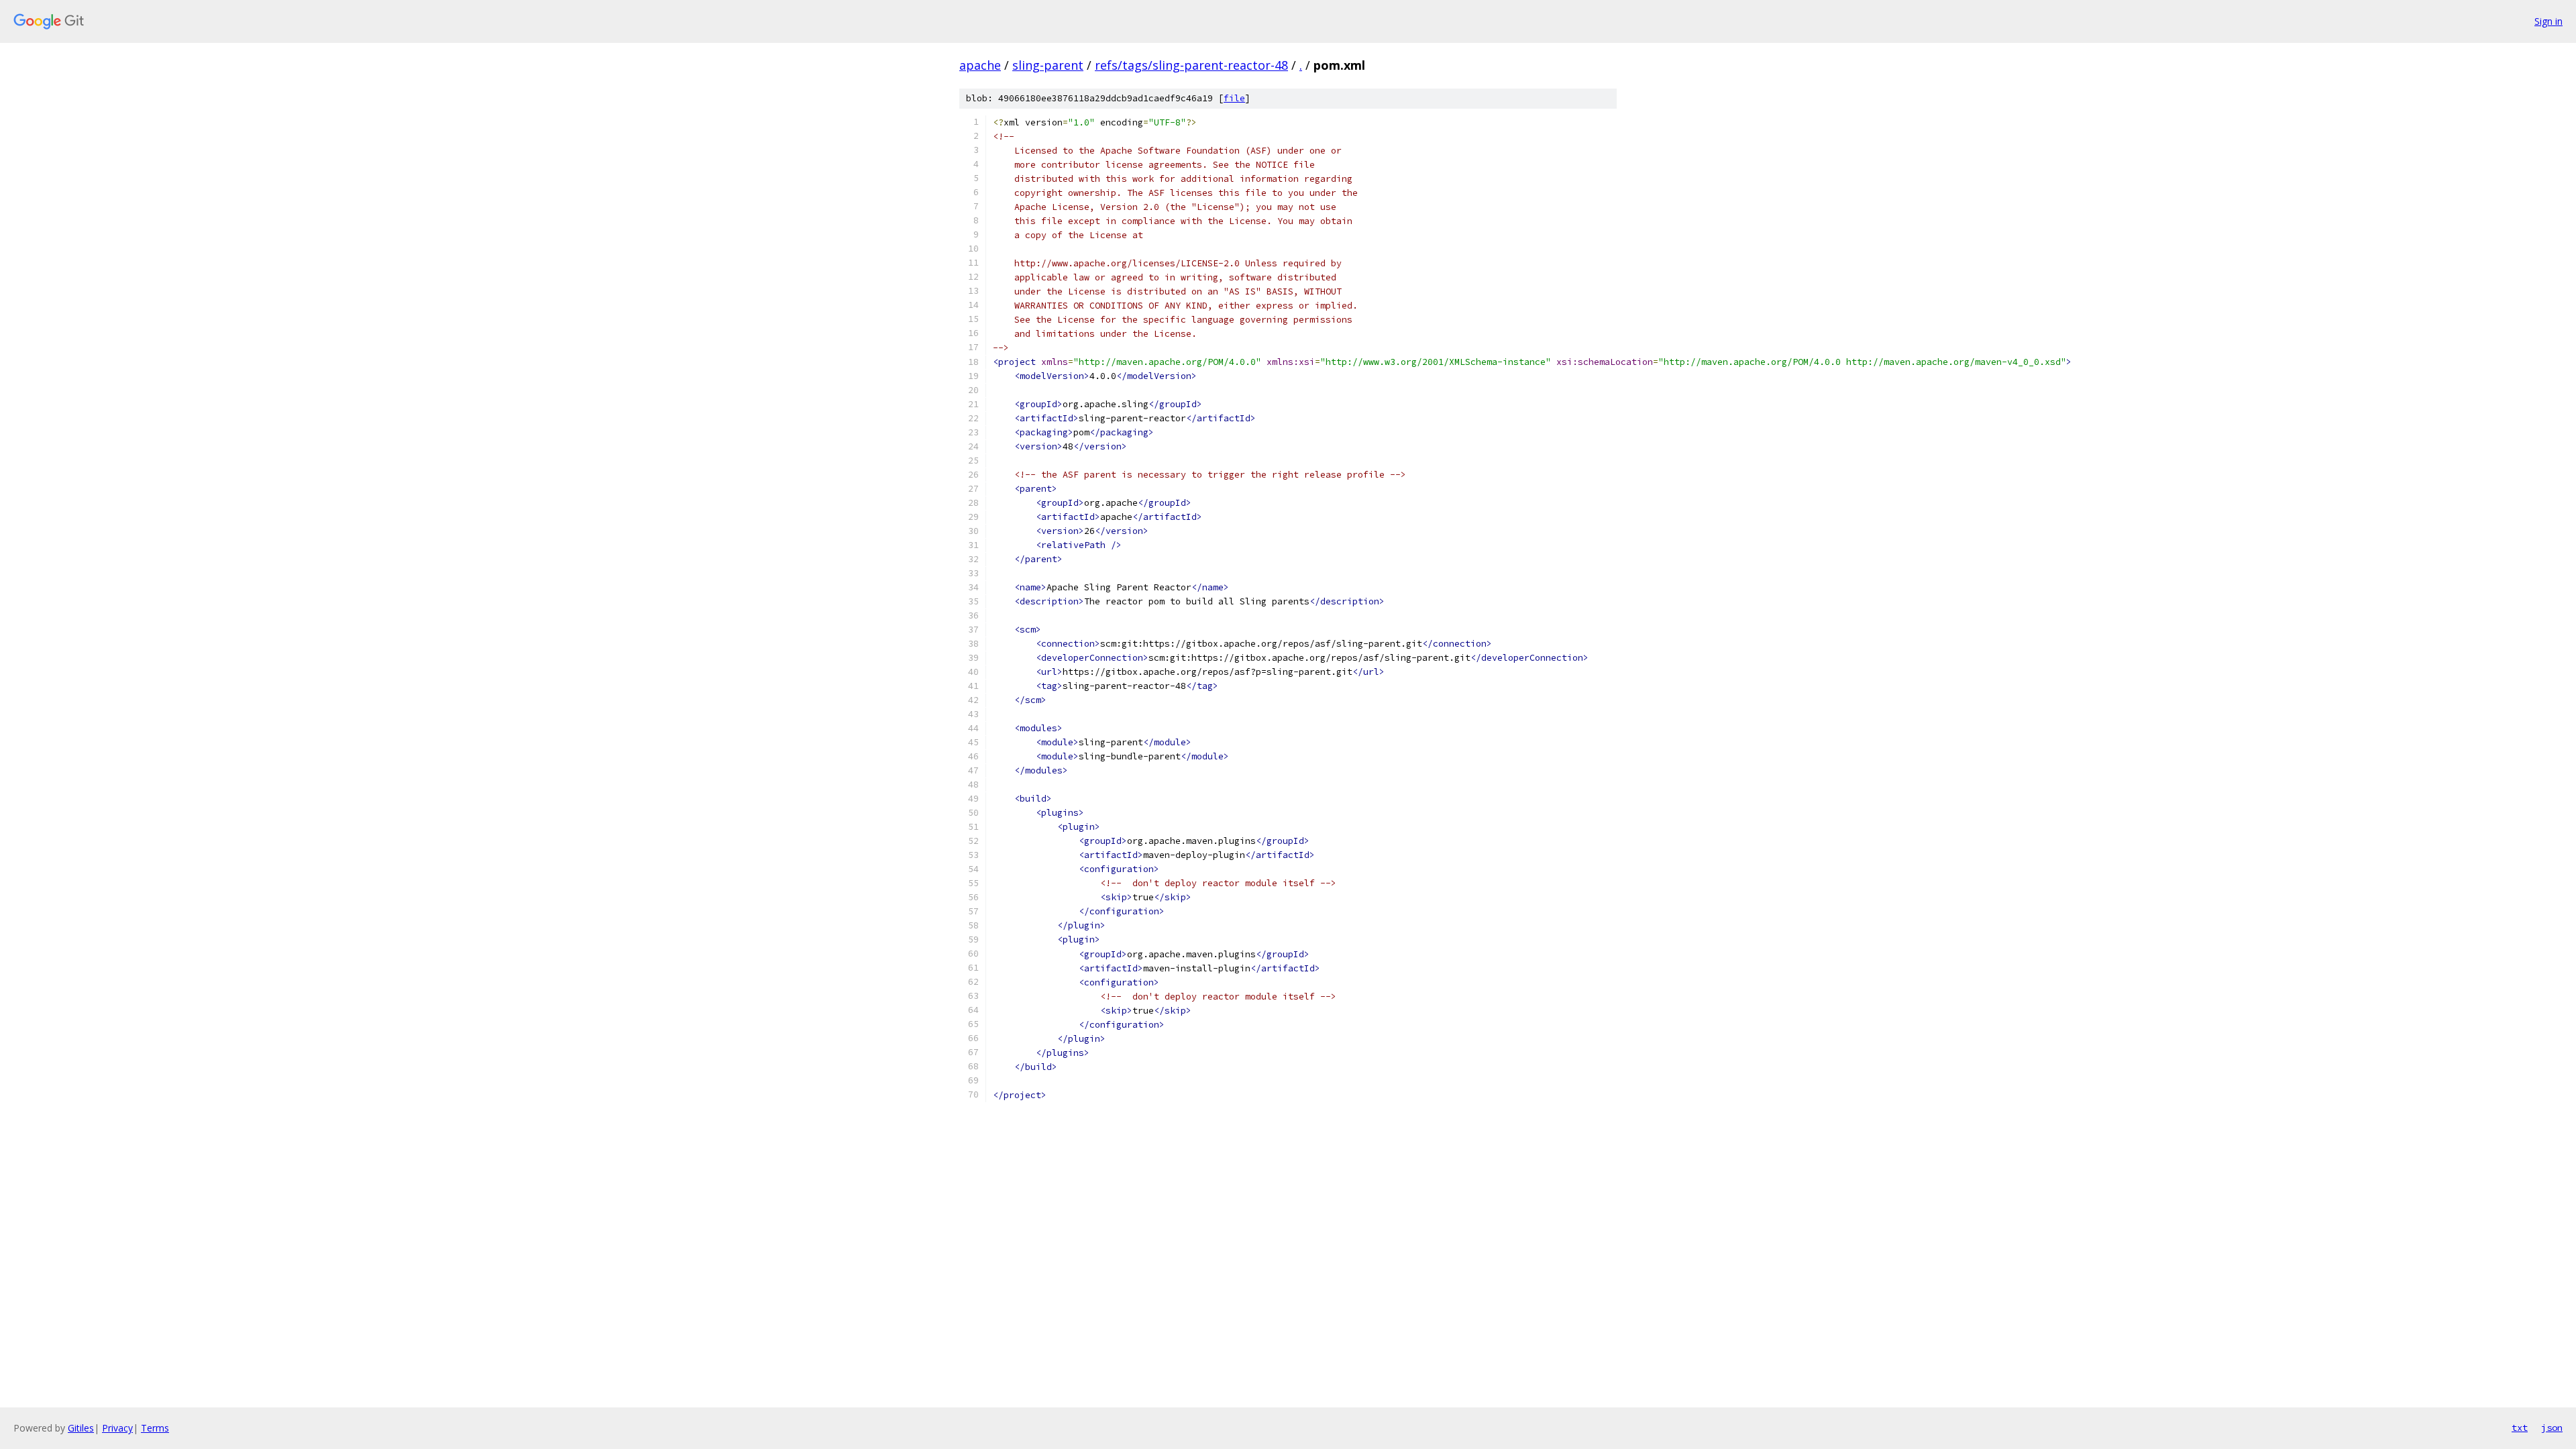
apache (980, 65)
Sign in (2548, 21)
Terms (155, 1428)
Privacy (117, 1428)
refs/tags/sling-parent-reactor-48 (1191, 65)
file (1234, 98)
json (2552, 1428)
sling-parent (1048, 65)
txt (2520, 1428)
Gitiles (81, 1428)
